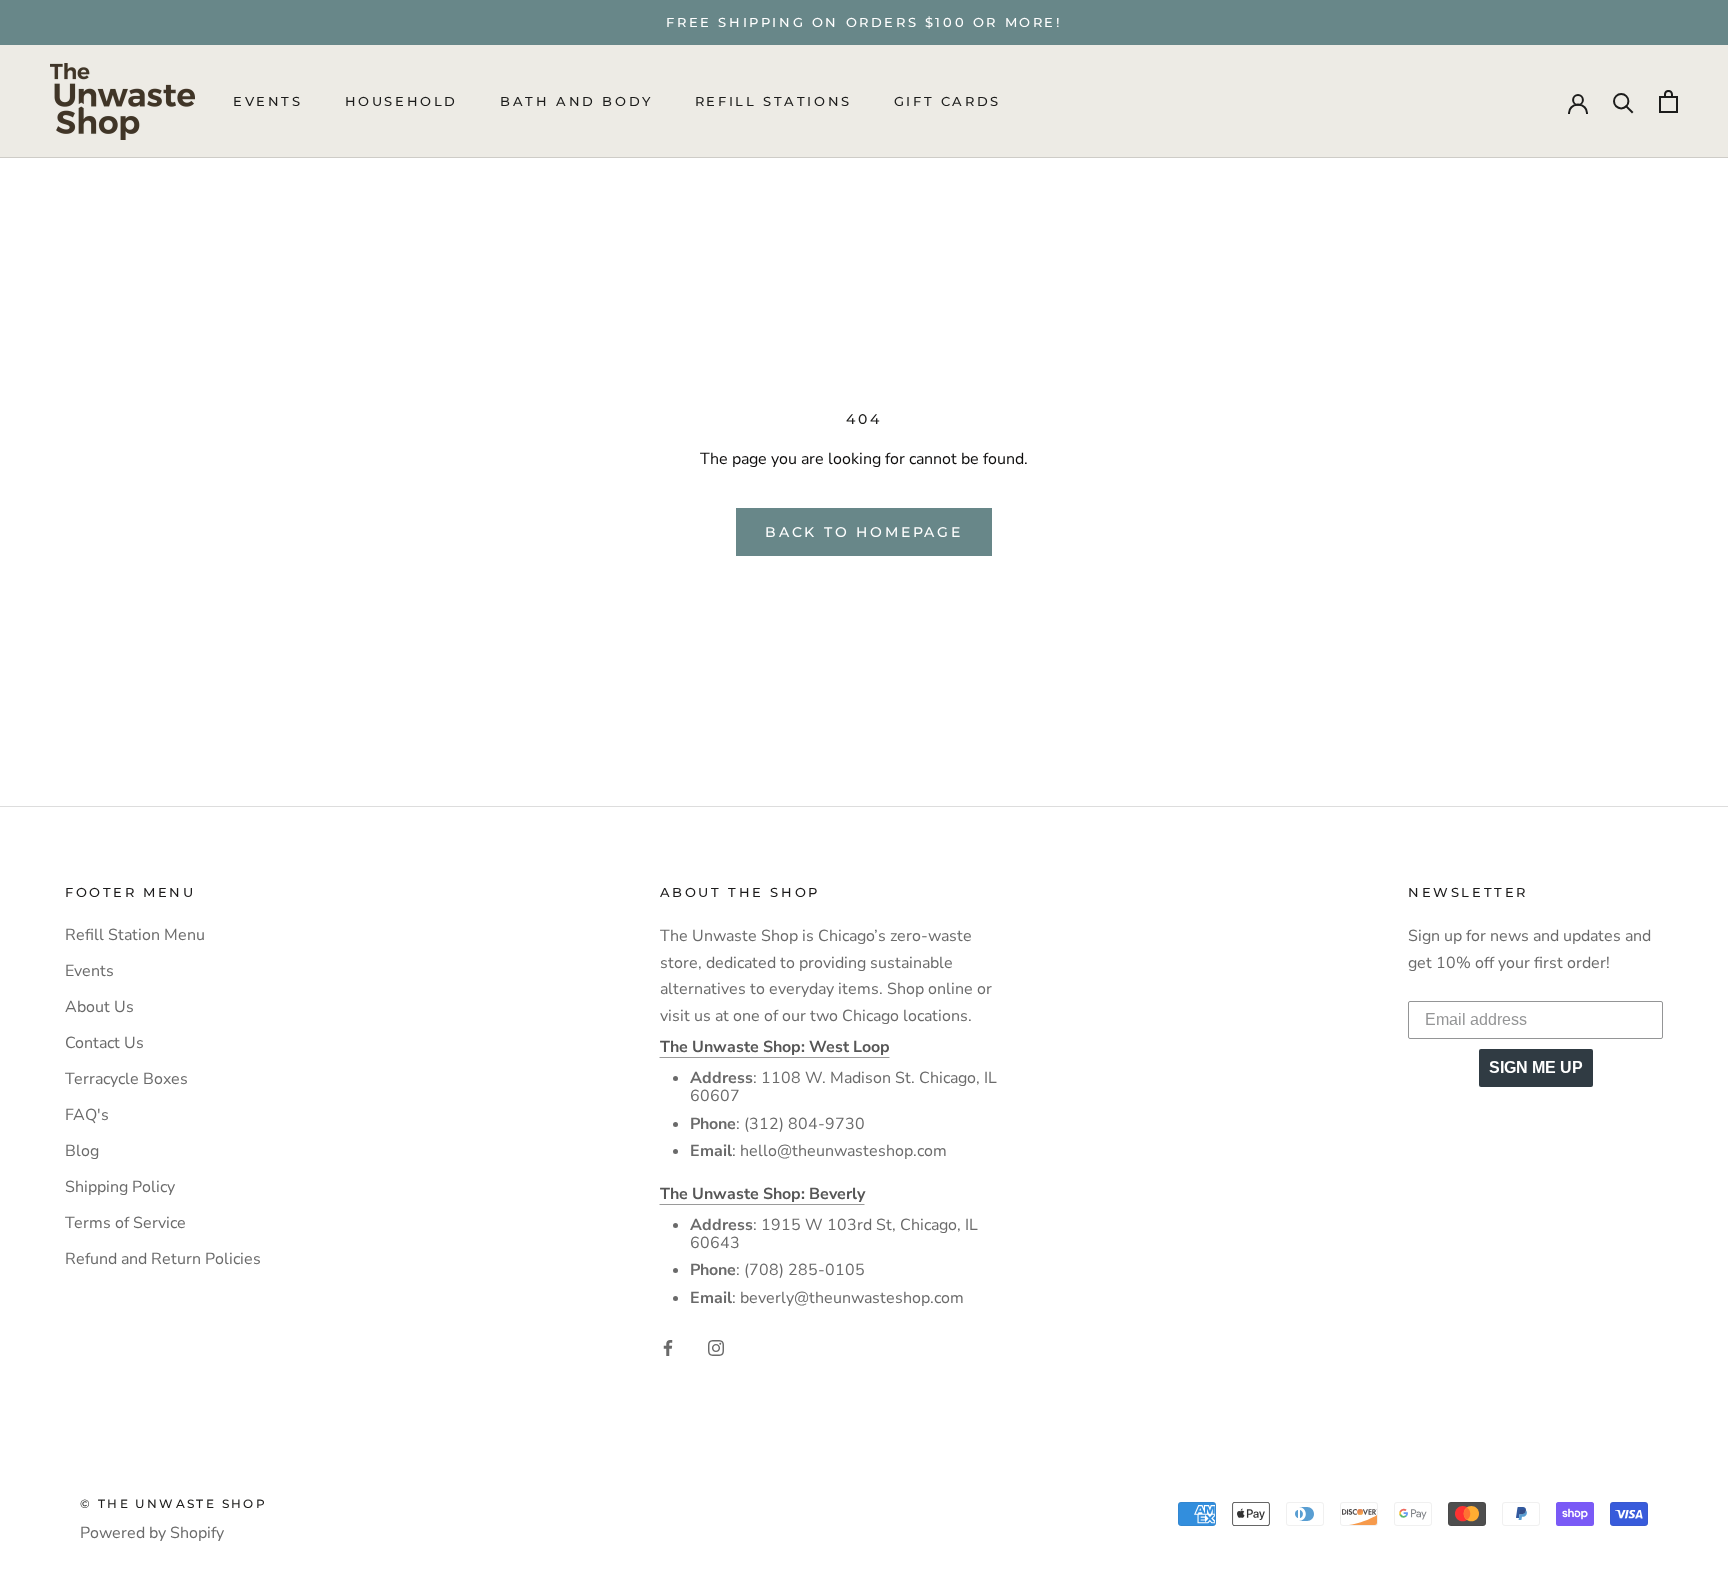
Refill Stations (773, 102)
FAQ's (87, 1115)
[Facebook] (668, 1346)
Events (268, 102)
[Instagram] (716, 1346)
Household (401, 102)
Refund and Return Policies (163, 1259)
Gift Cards (947, 102)
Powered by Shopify (152, 1533)
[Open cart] (1668, 101)
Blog (82, 1151)
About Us (99, 1007)
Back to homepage (864, 532)
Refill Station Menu (135, 935)
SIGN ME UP (1536, 1067)
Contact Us (104, 1043)
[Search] (1623, 101)
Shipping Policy (120, 1187)
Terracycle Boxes (126, 1079)
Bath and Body (576, 102)
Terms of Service (125, 1223)
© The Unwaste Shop (173, 1503)
